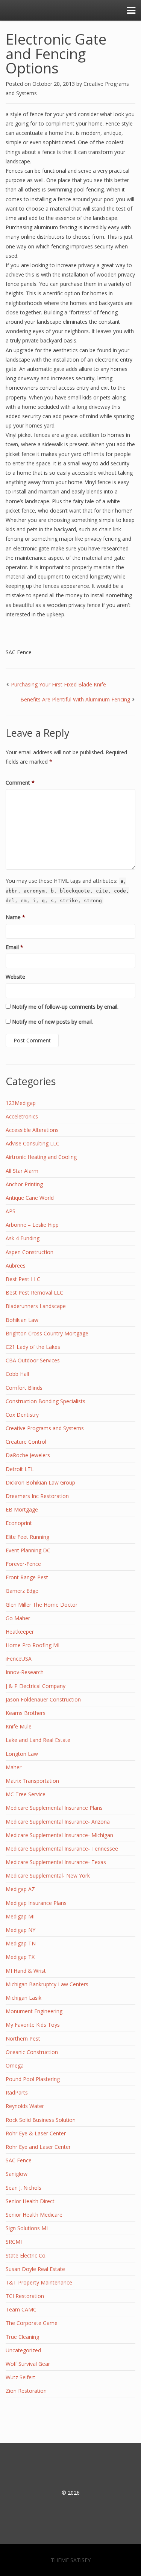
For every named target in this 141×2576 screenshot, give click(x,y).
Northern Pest (23, 2039)
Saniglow (17, 2174)
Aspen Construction (30, 1252)
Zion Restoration (26, 2391)
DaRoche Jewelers (28, 1455)
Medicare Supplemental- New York (48, 1876)
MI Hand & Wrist (26, 1971)
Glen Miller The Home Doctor (42, 1605)
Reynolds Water (25, 2106)
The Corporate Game (32, 2323)
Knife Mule (19, 1726)
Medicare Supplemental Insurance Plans (54, 1808)
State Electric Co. (26, 2255)
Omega (15, 2065)
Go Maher (18, 1618)
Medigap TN (21, 1943)
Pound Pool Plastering (33, 2079)
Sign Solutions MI (27, 2228)
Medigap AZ (20, 1889)
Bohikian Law (22, 1320)
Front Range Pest (27, 1577)
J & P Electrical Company (36, 1686)
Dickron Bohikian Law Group (40, 1482)
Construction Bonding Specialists (45, 1401)
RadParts (17, 2092)
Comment (20, 783)
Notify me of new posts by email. (52, 1022)
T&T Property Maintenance (39, 2282)
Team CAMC (21, 2309)
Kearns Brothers (26, 1713)
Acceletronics (22, 1116)
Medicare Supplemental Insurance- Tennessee (62, 1849)
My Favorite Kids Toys (33, 2025)
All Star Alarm (22, 1171)
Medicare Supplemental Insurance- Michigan (59, 1835)
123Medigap (21, 1103)
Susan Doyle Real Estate (35, 2269)
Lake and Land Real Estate (38, 1740)
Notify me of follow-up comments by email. (65, 1007)
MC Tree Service (26, 1794)
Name (15, 917)
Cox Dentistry (22, 1415)
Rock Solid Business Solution (41, 2120)
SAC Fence (19, 652)
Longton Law (22, 1754)
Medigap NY (20, 1930)
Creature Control (26, 1442)
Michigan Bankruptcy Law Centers (47, 1984)
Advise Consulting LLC (33, 1143)
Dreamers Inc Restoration (37, 1496)
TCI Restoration (25, 2296)
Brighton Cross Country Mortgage (47, 1333)
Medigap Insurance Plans (36, 1903)
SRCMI (14, 2242)
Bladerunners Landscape (36, 1306)
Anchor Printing (24, 1184)
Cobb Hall (17, 1374)
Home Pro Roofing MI (33, 1645)
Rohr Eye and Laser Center (38, 2147)
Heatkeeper (20, 1632)
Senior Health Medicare (34, 2215)
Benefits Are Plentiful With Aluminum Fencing (75, 699)
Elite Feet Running (27, 1537)
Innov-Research (25, 1672)
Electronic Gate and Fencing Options (56, 53)
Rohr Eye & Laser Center (36, 2133)
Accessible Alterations (32, 1130)
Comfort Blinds (24, 1388)
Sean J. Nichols (23, 2188)
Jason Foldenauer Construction (43, 1699)
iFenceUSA (19, 1659)
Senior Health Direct (30, 2201)
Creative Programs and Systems (45, 1428)
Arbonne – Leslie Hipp (32, 1225)
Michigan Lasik (23, 1998)
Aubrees (16, 1266)
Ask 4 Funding (23, 1238)
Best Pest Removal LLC (34, 1292)
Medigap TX (20, 1957)
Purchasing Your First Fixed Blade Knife (58, 684)
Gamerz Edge (22, 1591)
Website (15, 977)
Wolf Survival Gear (28, 2364)
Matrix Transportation (32, 1781)
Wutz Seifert (20, 2377)
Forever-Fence (23, 1564)
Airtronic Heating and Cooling (41, 1157)
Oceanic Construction (32, 2052)
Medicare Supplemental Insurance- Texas (56, 1862)
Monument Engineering (34, 2011)
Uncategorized (23, 2350)
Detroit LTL (20, 1469)
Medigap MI (20, 1916)
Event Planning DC (28, 1550)
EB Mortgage (22, 1509)
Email (14, 947)
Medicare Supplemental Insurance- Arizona (58, 1822)
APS (11, 1211)
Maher (14, 1767)
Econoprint (19, 1523)
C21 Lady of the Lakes (33, 1347)
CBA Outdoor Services (33, 1360)
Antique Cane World (30, 1198)
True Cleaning (22, 2337)
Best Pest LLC (23, 1279)
